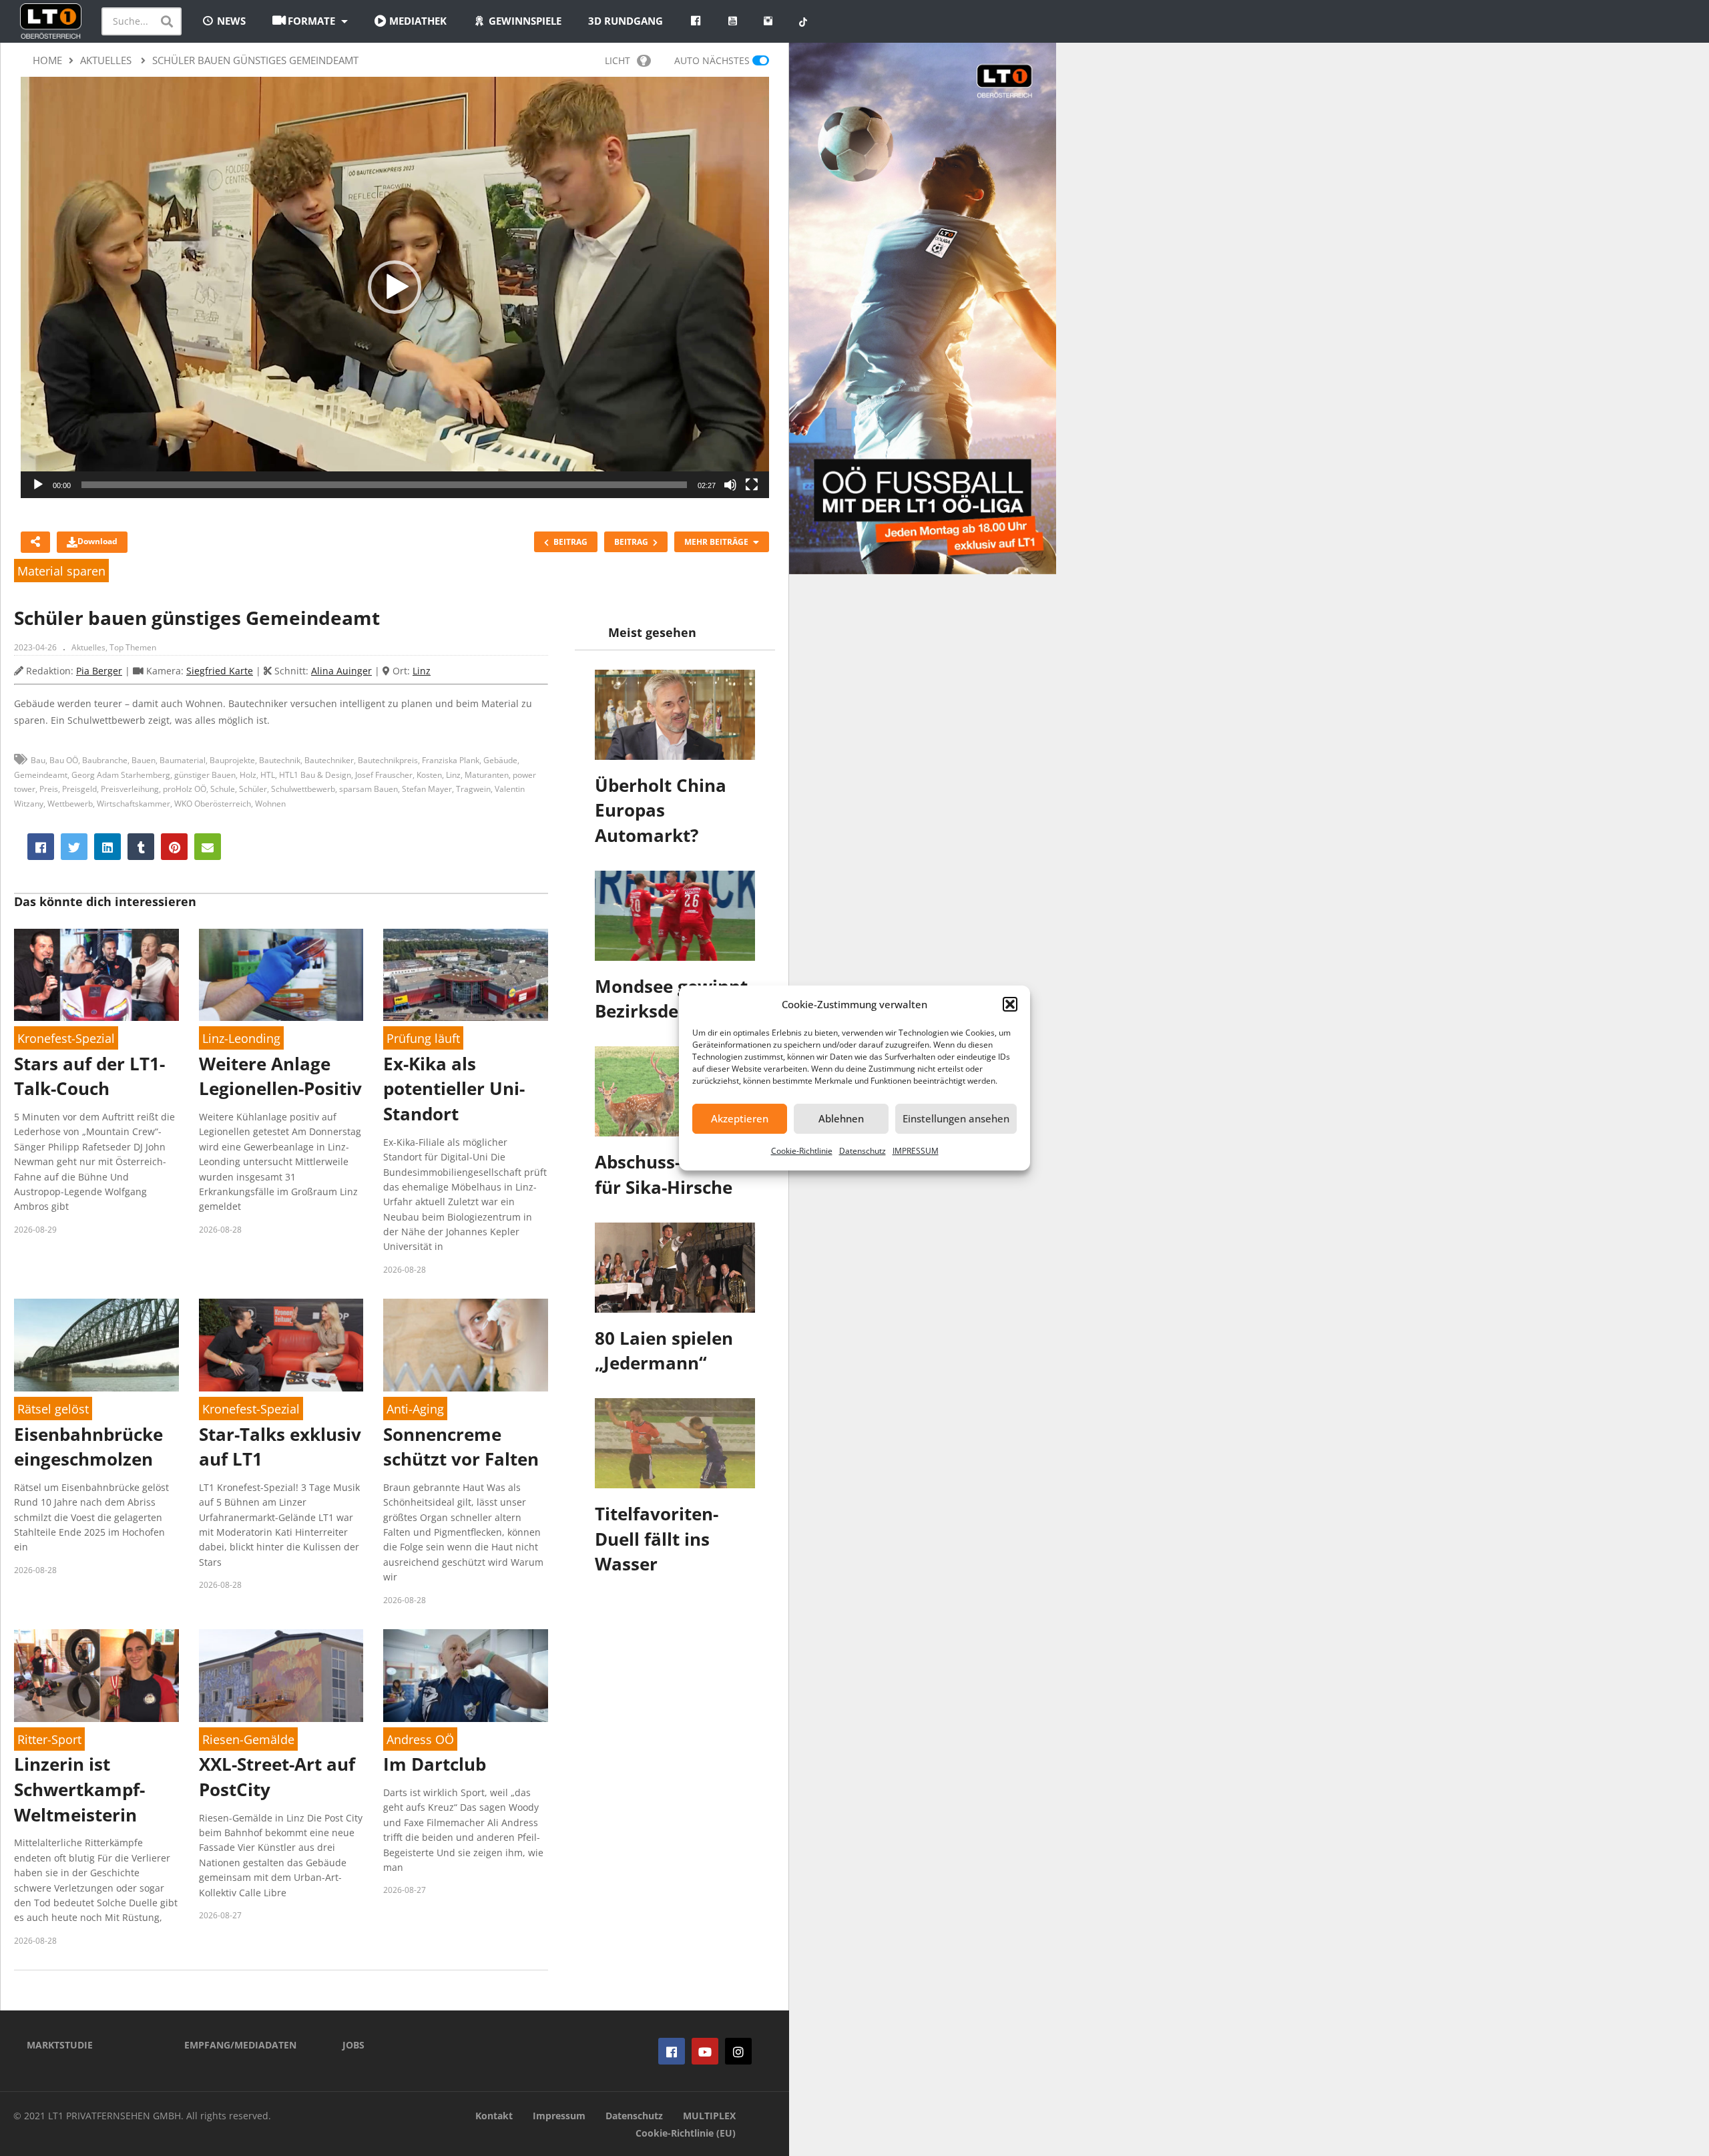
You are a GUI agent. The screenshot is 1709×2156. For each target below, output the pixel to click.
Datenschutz (863, 1151)
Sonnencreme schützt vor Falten (461, 1447)
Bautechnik (280, 760)
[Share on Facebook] (41, 847)
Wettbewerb (70, 804)
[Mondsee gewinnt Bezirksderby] (675, 916)
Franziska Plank (451, 760)
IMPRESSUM (916, 1151)
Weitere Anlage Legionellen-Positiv (280, 1076)
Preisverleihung (130, 789)
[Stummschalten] (730, 485)
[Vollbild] (752, 485)
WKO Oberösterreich (213, 804)
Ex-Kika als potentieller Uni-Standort (454, 1089)
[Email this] (208, 847)
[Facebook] (672, 2051)
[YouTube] (705, 2051)
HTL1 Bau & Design (315, 775)
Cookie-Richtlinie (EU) (686, 2133)
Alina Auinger (341, 671)
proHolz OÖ (185, 789)
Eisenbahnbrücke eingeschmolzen (88, 1447)
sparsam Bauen (369, 789)
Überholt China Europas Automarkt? (661, 810)
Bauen (144, 760)
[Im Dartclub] (466, 1676)
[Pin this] (174, 847)
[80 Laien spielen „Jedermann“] (675, 1268)
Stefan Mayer (427, 789)
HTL (268, 775)
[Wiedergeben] (38, 485)
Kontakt (494, 2116)
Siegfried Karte (220, 671)
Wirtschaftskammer (134, 804)
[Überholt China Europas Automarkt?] (675, 715)
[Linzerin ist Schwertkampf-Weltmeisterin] (96, 1676)
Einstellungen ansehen (956, 1118)
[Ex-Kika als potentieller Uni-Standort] (466, 975)
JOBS (353, 2045)
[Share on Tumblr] (141, 847)
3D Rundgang (626, 21)
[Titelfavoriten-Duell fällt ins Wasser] (675, 1443)
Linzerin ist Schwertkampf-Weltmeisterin (79, 1789)
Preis (49, 789)
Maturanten (487, 775)
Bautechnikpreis (388, 760)
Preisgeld (79, 789)
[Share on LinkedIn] (107, 847)
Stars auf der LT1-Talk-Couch (89, 1076)
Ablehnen (841, 1118)
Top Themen (133, 647)
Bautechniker (329, 760)
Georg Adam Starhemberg (121, 775)
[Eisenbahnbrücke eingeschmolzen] (96, 1345)
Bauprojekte (232, 760)
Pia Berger (99, 671)
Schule (223, 789)
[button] (1010, 1004)
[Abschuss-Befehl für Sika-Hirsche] (675, 1091)
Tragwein (473, 789)
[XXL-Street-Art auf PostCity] (281, 1676)
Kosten (429, 775)
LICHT (618, 60)
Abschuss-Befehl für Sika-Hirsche (665, 1174)
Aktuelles (88, 647)
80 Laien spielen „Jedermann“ (664, 1351)
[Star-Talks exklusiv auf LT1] (281, 1345)
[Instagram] (738, 2051)
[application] (395, 287)
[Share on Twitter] (74, 847)
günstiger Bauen (205, 775)
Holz (248, 775)
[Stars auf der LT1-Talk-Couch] (96, 975)
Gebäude (500, 760)
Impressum (559, 2116)
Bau (38, 760)
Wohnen (270, 804)
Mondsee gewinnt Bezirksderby (671, 999)
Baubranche (105, 760)
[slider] (384, 485)
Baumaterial (183, 760)
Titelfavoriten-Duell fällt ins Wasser (657, 1539)
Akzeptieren (740, 1118)
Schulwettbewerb (303, 789)
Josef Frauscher (384, 775)
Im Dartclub (435, 1764)
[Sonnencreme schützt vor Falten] (466, 1345)
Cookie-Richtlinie (802, 1151)
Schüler (253, 789)
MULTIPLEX (709, 2116)
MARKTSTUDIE (60, 2045)
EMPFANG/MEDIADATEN (240, 2045)
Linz (422, 671)
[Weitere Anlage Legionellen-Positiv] (281, 975)
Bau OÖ (64, 760)
